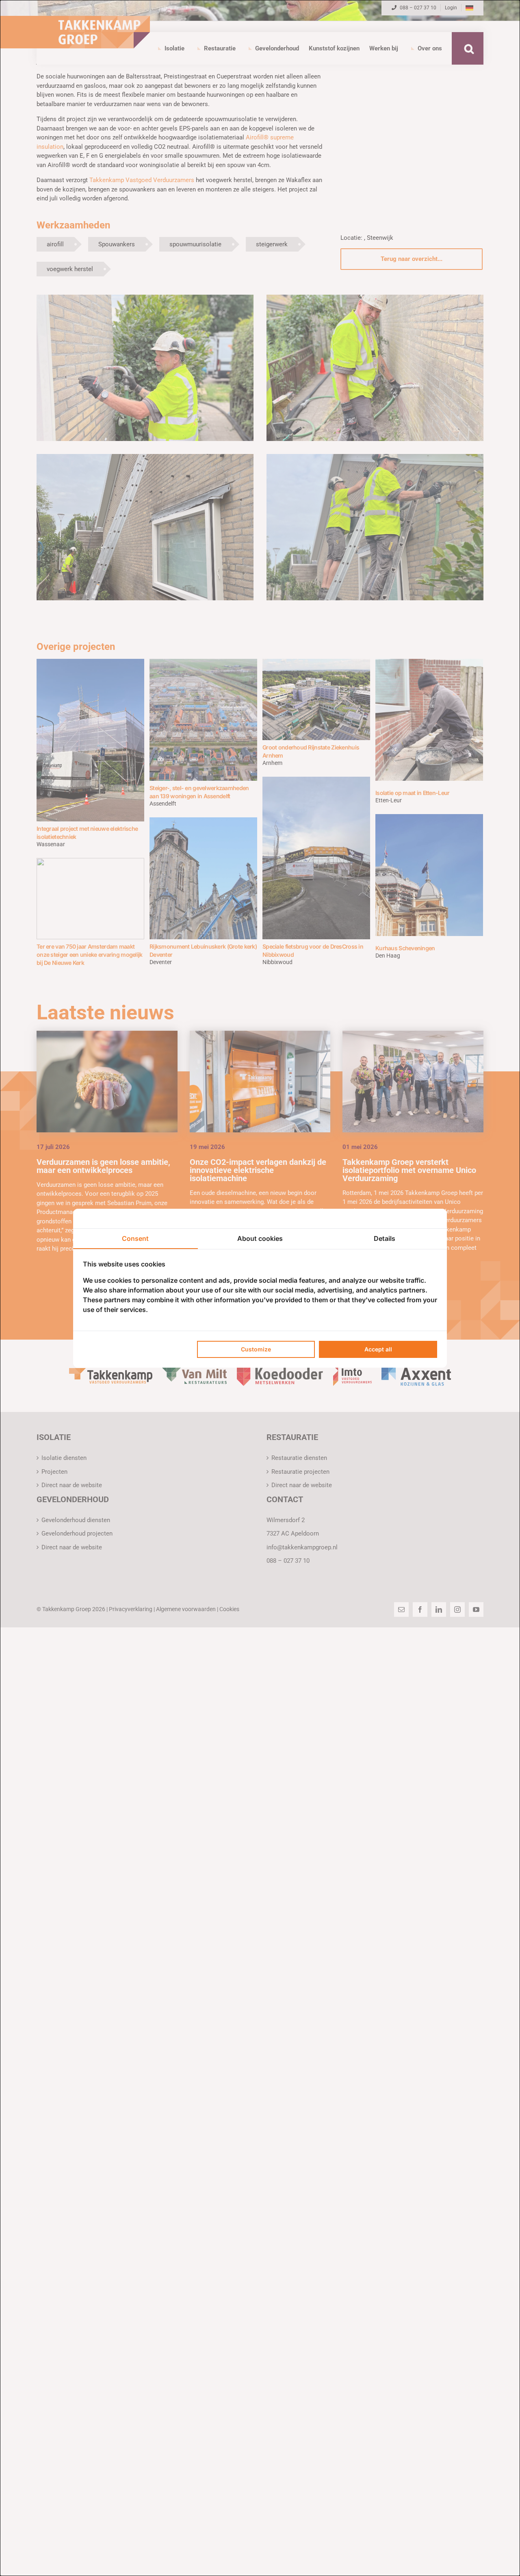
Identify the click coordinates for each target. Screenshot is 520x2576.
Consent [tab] (135, 1238)
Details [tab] (385, 1238)
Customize (256, 1349)
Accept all (378, 1349)
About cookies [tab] (260, 1238)
